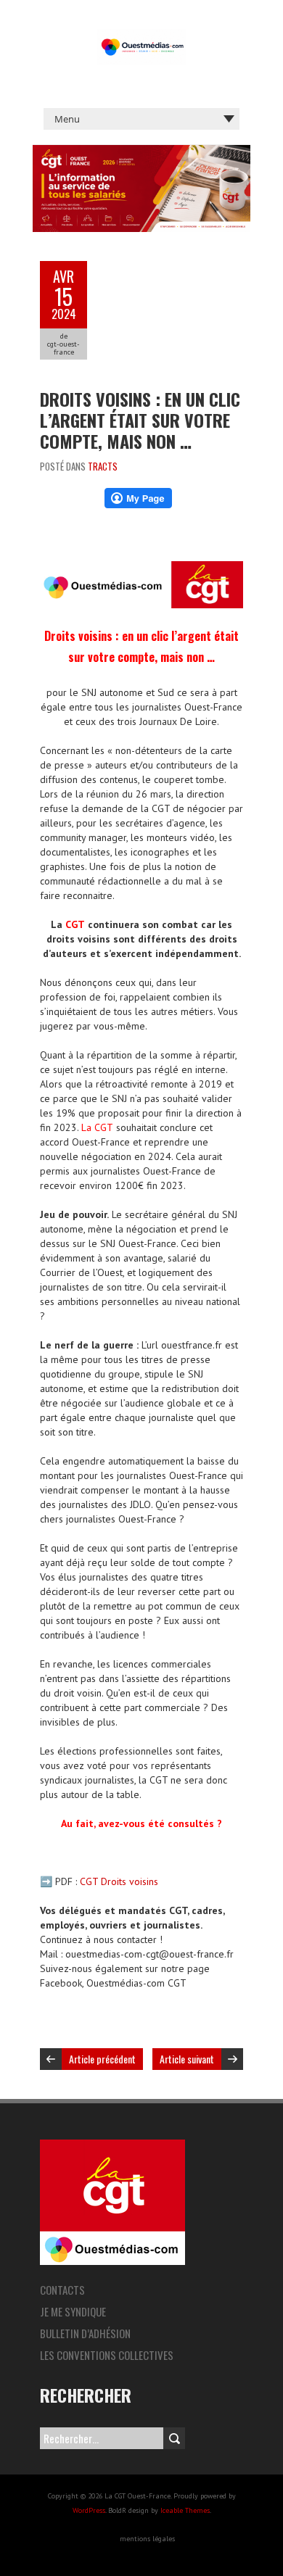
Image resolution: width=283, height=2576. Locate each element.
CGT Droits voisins (119, 1881)
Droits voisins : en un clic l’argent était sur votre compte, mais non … (140, 420)
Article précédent (102, 2059)
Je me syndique (73, 2311)
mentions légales (147, 2539)
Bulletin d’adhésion (85, 2333)
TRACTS (103, 466)
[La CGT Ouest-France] (141, 36)
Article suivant (187, 2059)
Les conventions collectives (107, 2355)
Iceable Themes (185, 2510)
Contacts (62, 2290)
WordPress (89, 2510)
